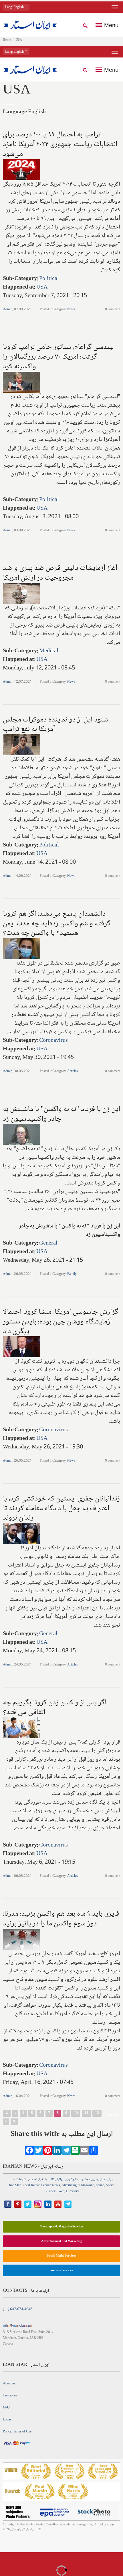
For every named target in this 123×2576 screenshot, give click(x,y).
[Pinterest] (48, 2152)
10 (76, 2113)
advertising (69, 2186)
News (71, 310)
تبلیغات (21, 2180)
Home (7, 40)
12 (97, 2113)
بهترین (95, 2180)
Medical (49, 651)
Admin (8, 310)
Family (72, 1274)
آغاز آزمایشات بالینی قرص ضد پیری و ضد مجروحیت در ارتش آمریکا (60, 573)
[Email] (84, 2152)
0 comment (113, 310)
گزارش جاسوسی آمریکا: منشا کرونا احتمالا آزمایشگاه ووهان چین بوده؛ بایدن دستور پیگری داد (60, 1322)
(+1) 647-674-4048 (18, 2309)
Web (61, 2192)
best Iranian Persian (38, 2186)
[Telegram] (66, 2152)
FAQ (6, 2408)
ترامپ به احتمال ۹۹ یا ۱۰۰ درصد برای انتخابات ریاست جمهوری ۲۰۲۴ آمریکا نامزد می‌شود (60, 144)
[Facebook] (29, 2152)
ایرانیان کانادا (56, 2180)
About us (9, 2384)
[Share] (94, 2152)
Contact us (10, 2396)
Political (49, 279)
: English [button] (15, 7)
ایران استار (107, 2180)
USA (42, 287)
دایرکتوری (72, 2180)
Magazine (88, 2186)
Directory (73, 2192)
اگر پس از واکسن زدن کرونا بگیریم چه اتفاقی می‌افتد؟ (55, 1708)
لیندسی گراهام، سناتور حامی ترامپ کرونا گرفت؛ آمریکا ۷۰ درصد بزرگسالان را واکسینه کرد (58, 357)
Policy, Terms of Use (17, 2432)
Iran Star (15, 2186)
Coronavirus (53, 1041)
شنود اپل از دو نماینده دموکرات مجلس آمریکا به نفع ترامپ (55, 725)
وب (81, 2180)
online (100, 2186)
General (48, 1243)
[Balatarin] (75, 2152)
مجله (87, 2180)
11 (86, 2113)
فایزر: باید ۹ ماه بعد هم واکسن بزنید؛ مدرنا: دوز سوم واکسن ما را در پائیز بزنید (61, 1919)
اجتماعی (32, 2180)
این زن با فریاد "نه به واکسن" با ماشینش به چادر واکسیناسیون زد (61, 1114)
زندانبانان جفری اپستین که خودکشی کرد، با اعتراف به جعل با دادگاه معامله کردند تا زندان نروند (61, 1508)
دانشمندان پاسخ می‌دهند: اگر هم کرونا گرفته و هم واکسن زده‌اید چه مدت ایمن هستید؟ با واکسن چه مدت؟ (57, 924)
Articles (73, 1071)
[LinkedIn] (57, 2152)
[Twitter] (39, 2152)
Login (7, 2420)
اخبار (41, 2180)
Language (15, 112)
